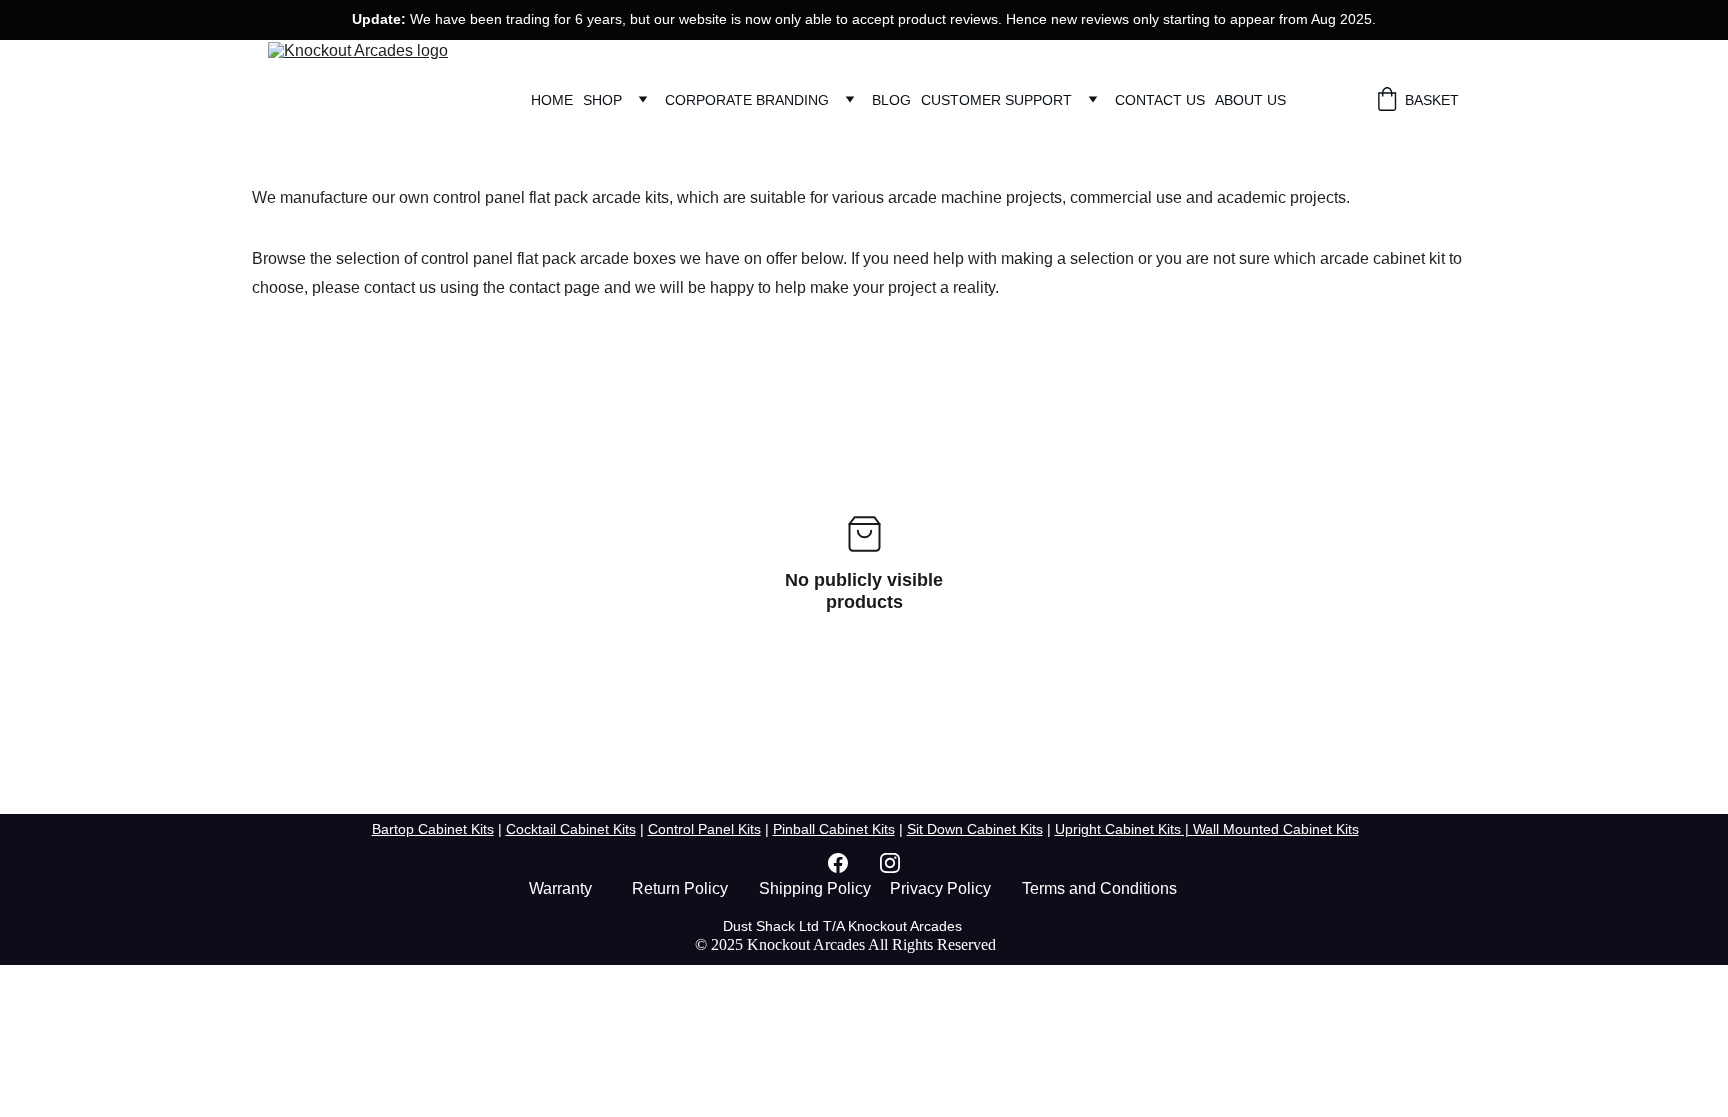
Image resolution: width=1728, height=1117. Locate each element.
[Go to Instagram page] (890, 863)
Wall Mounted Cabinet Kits (1276, 829)
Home (552, 100)
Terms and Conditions (1099, 888)
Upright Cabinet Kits (1118, 829)
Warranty (560, 888)
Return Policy (680, 888)
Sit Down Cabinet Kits (975, 829)
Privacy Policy (940, 888)
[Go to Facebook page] (848, 863)
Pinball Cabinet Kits (834, 829)
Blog (891, 100)
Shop (602, 100)
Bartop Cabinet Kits (433, 829)
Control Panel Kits (704, 829)
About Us (1250, 100)
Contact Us (1160, 100)
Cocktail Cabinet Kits (571, 829)
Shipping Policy (815, 888)
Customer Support (996, 100)
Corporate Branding (747, 100)
